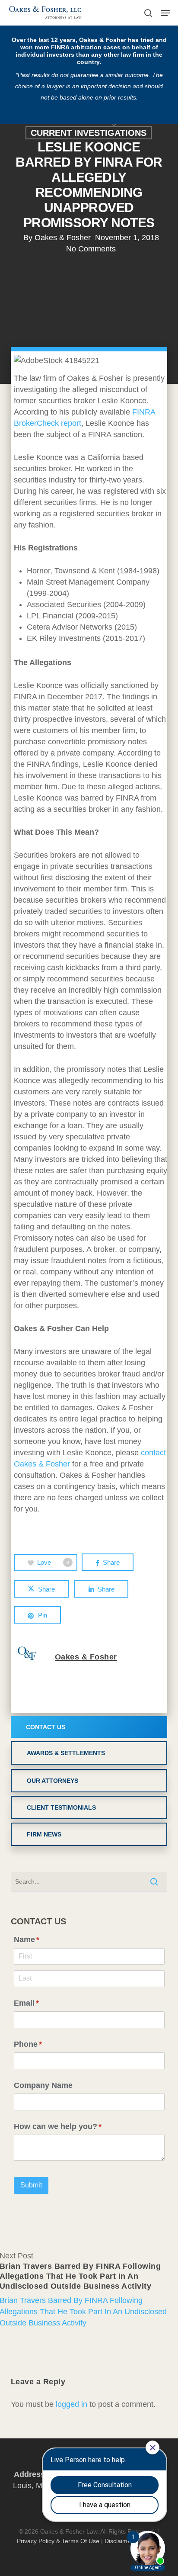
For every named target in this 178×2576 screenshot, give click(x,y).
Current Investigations (89, 133)
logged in (72, 2404)
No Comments (91, 249)
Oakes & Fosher (63, 238)
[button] (165, 13)
